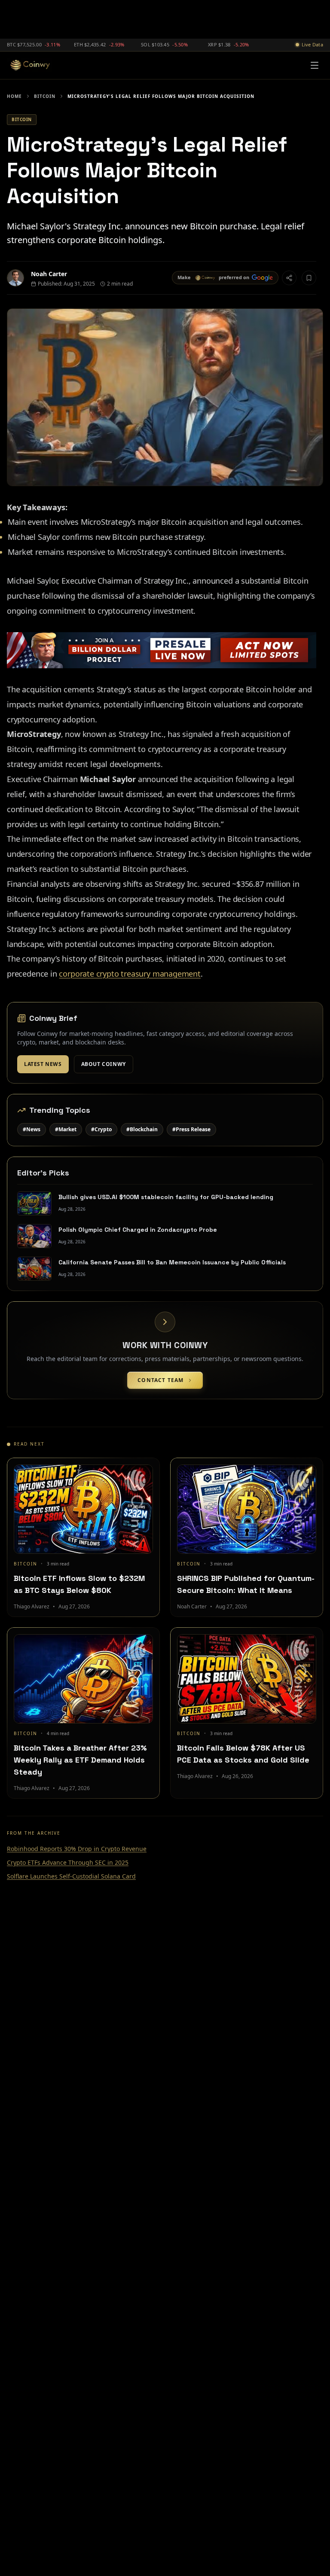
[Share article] (289, 278)
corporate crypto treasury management (130, 974)
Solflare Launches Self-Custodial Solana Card (71, 1876)
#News (32, 1129)
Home (14, 96)
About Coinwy (104, 1064)
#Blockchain (142, 1129)
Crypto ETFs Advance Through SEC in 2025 (68, 1862)
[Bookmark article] (309, 278)
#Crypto (101, 1129)
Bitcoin (45, 96)
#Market (66, 1129)
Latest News (43, 1064)
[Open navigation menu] (315, 65)
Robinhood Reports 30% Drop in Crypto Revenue (77, 1849)
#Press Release (191, 1129)
